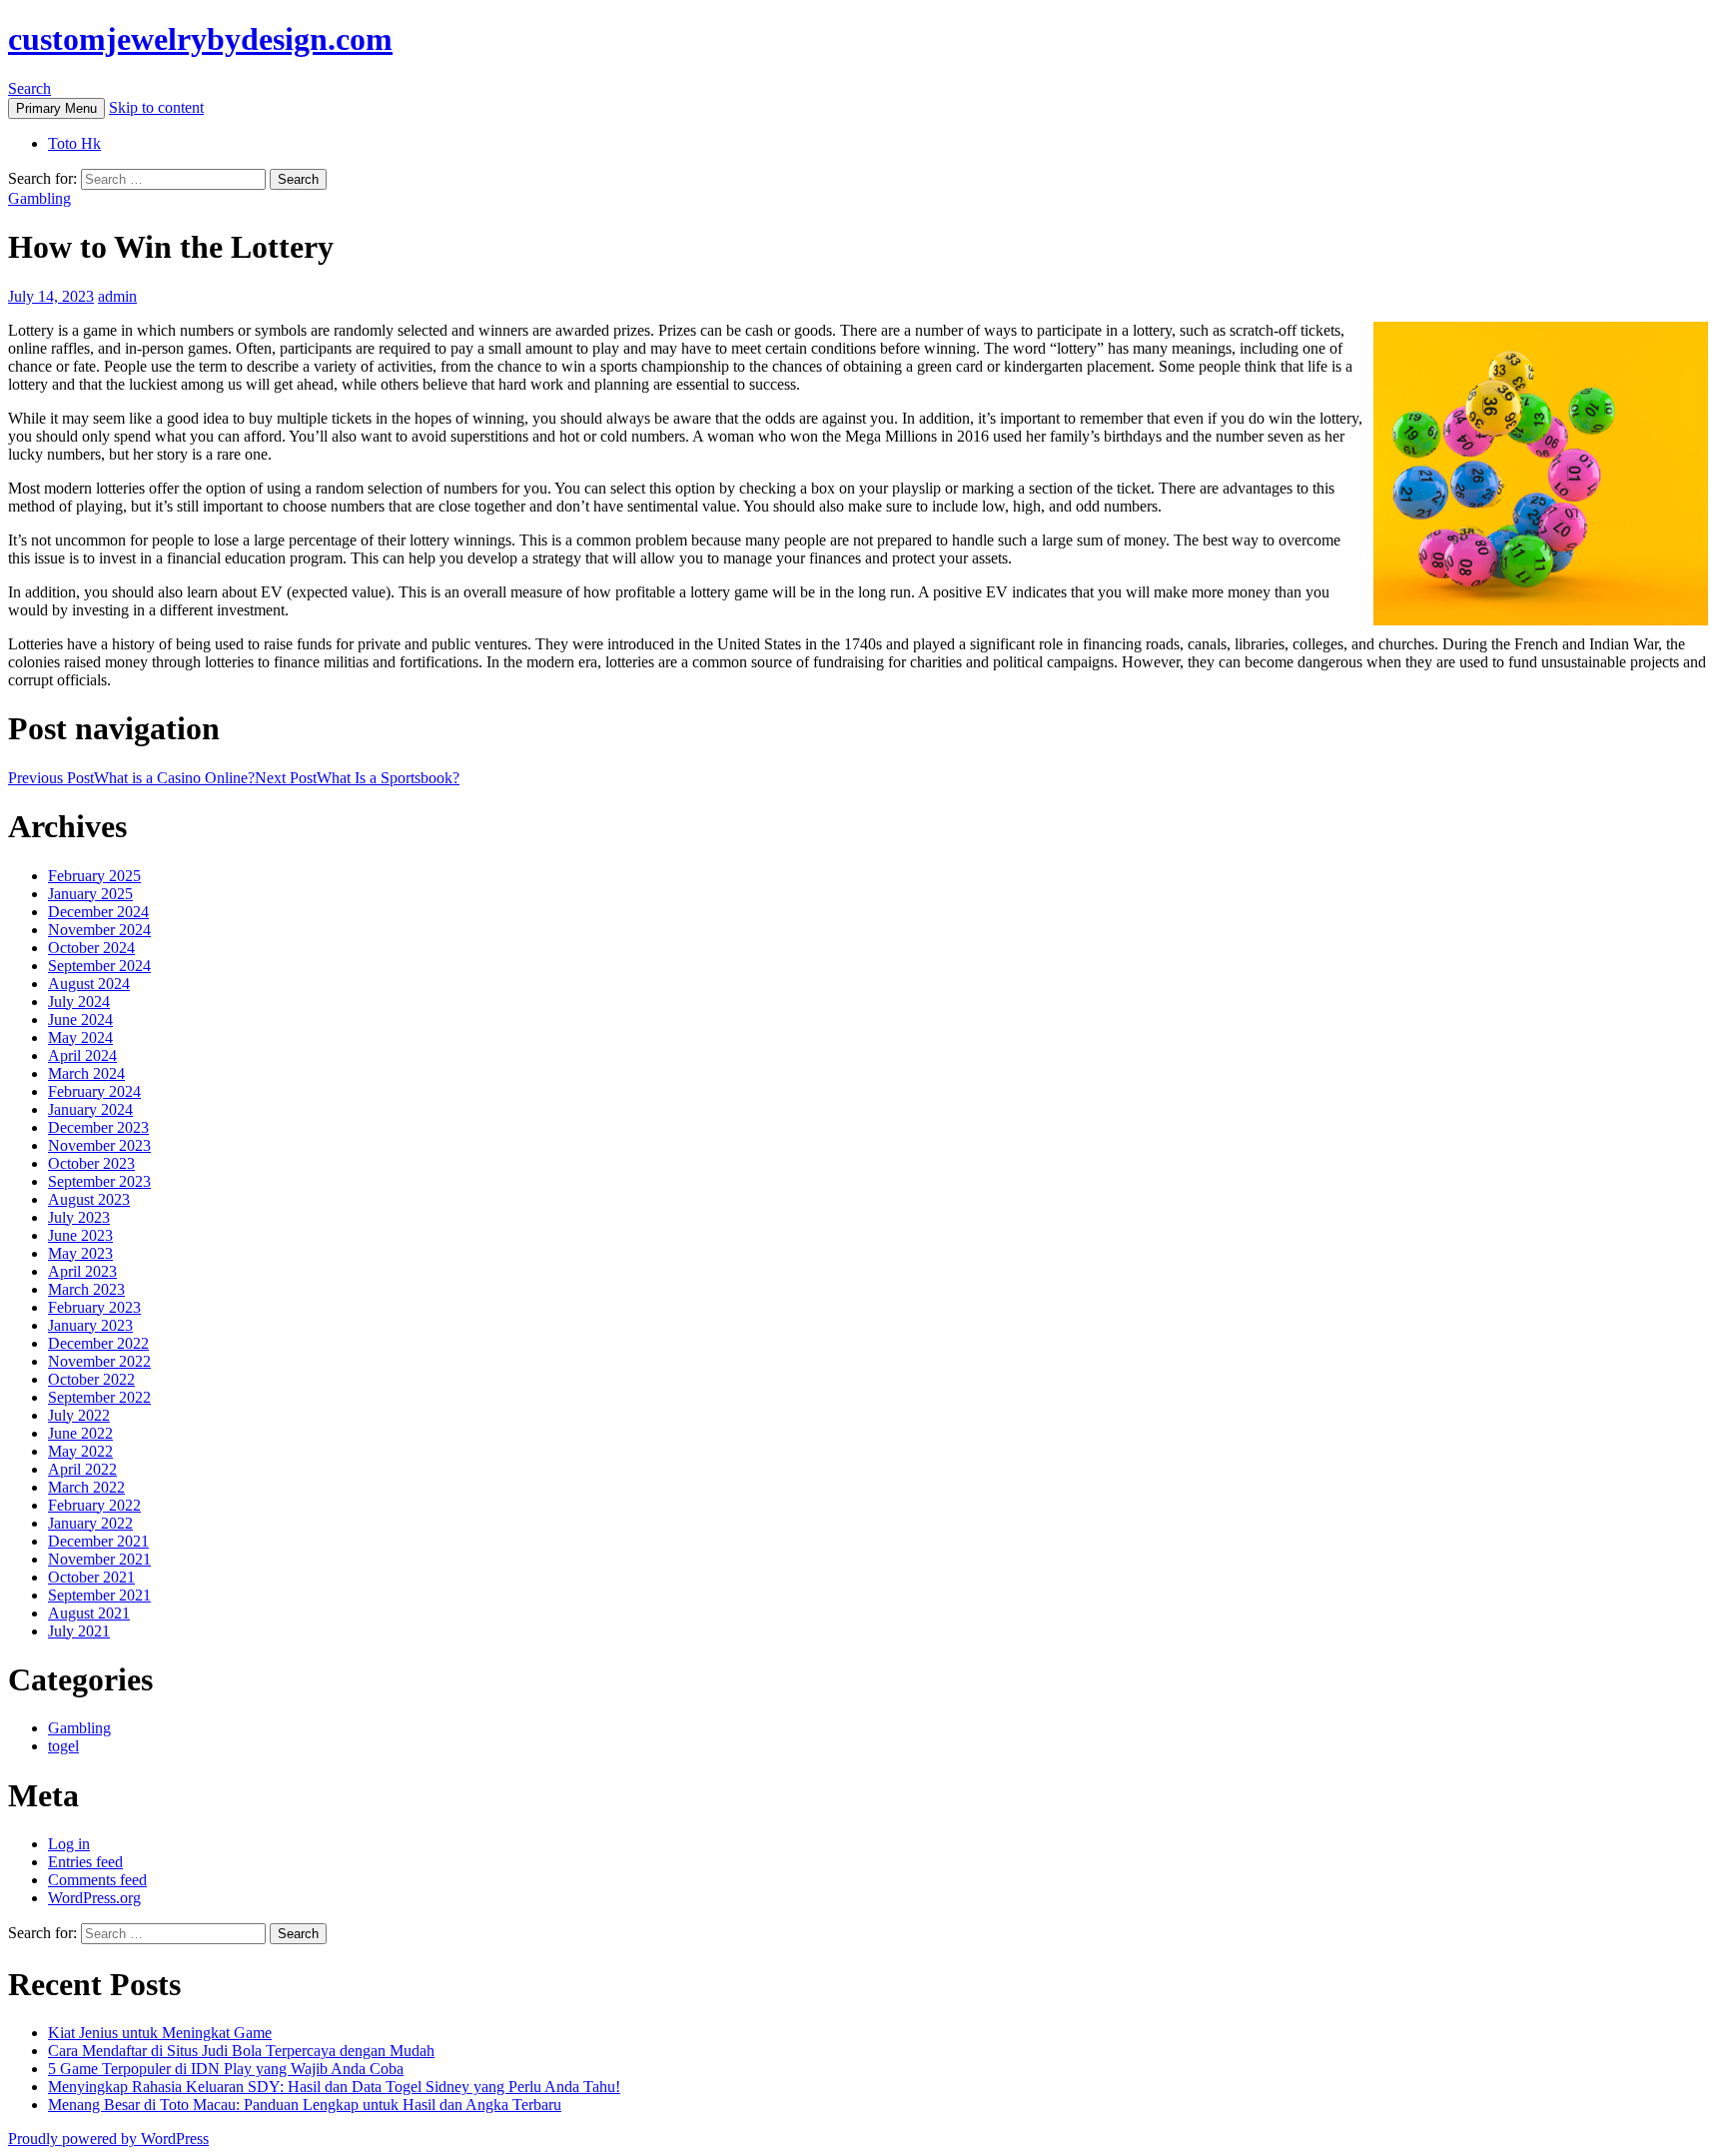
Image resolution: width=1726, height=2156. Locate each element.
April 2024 (82, 1056)
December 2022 (98, 1343)
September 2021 (99, 1595)
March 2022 (86, 1487)
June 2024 (80, 1020)
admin (117, 296)
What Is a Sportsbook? (357, 778)
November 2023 (99, 1145)
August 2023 (89, 1199)
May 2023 (80, 1253)
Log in (69, 1844)
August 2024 (89, 984)
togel (63, 1746)
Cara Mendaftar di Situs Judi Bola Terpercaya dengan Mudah (241, 2051)
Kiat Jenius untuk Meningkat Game (160, 2033)
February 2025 (94, 876)
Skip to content (156, 107)
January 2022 (90, 1523)
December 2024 (98, 912)
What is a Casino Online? (131, 778)
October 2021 (91, 1577)
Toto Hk (74, 143)
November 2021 (99, 1559)
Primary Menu (56, 108)
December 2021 (98, 1541)
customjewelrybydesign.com (200, 39)
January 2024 (90, 1109)
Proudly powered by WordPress (108, 2139)
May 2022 (80, 1451)
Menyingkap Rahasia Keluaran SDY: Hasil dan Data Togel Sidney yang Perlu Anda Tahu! (334, 2087)
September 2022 (99, 1397)
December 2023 (98, 1127)
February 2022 (94, 1505)
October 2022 (91, 1379)
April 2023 (82, 1271)
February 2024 (94, 1091)
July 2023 (79, 1217)
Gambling (39, 198)
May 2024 (80, 1038)
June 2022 (80, 1433)
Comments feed (97, 1880)
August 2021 (89, 1613)
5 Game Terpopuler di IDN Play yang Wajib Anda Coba (226, 2069)
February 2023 (94, 1307)
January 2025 (90, 894)
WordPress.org (94, 1898)
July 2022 (79, 1415)
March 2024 (86, 1074)
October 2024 (91, 948)
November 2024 (99, 930)
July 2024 (79, 1002)
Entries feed (85, 1862)
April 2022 (82, 1469)
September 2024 (99, 966)
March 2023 (86, 1289)
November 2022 (99, 1361)
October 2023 (91, 1163)
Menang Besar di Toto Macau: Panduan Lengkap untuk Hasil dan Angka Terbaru (305, 2105)
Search (29, 88)
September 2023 (99, 1181)
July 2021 (79, 1631)
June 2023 (80, 1235)
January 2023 (90, 1325)
